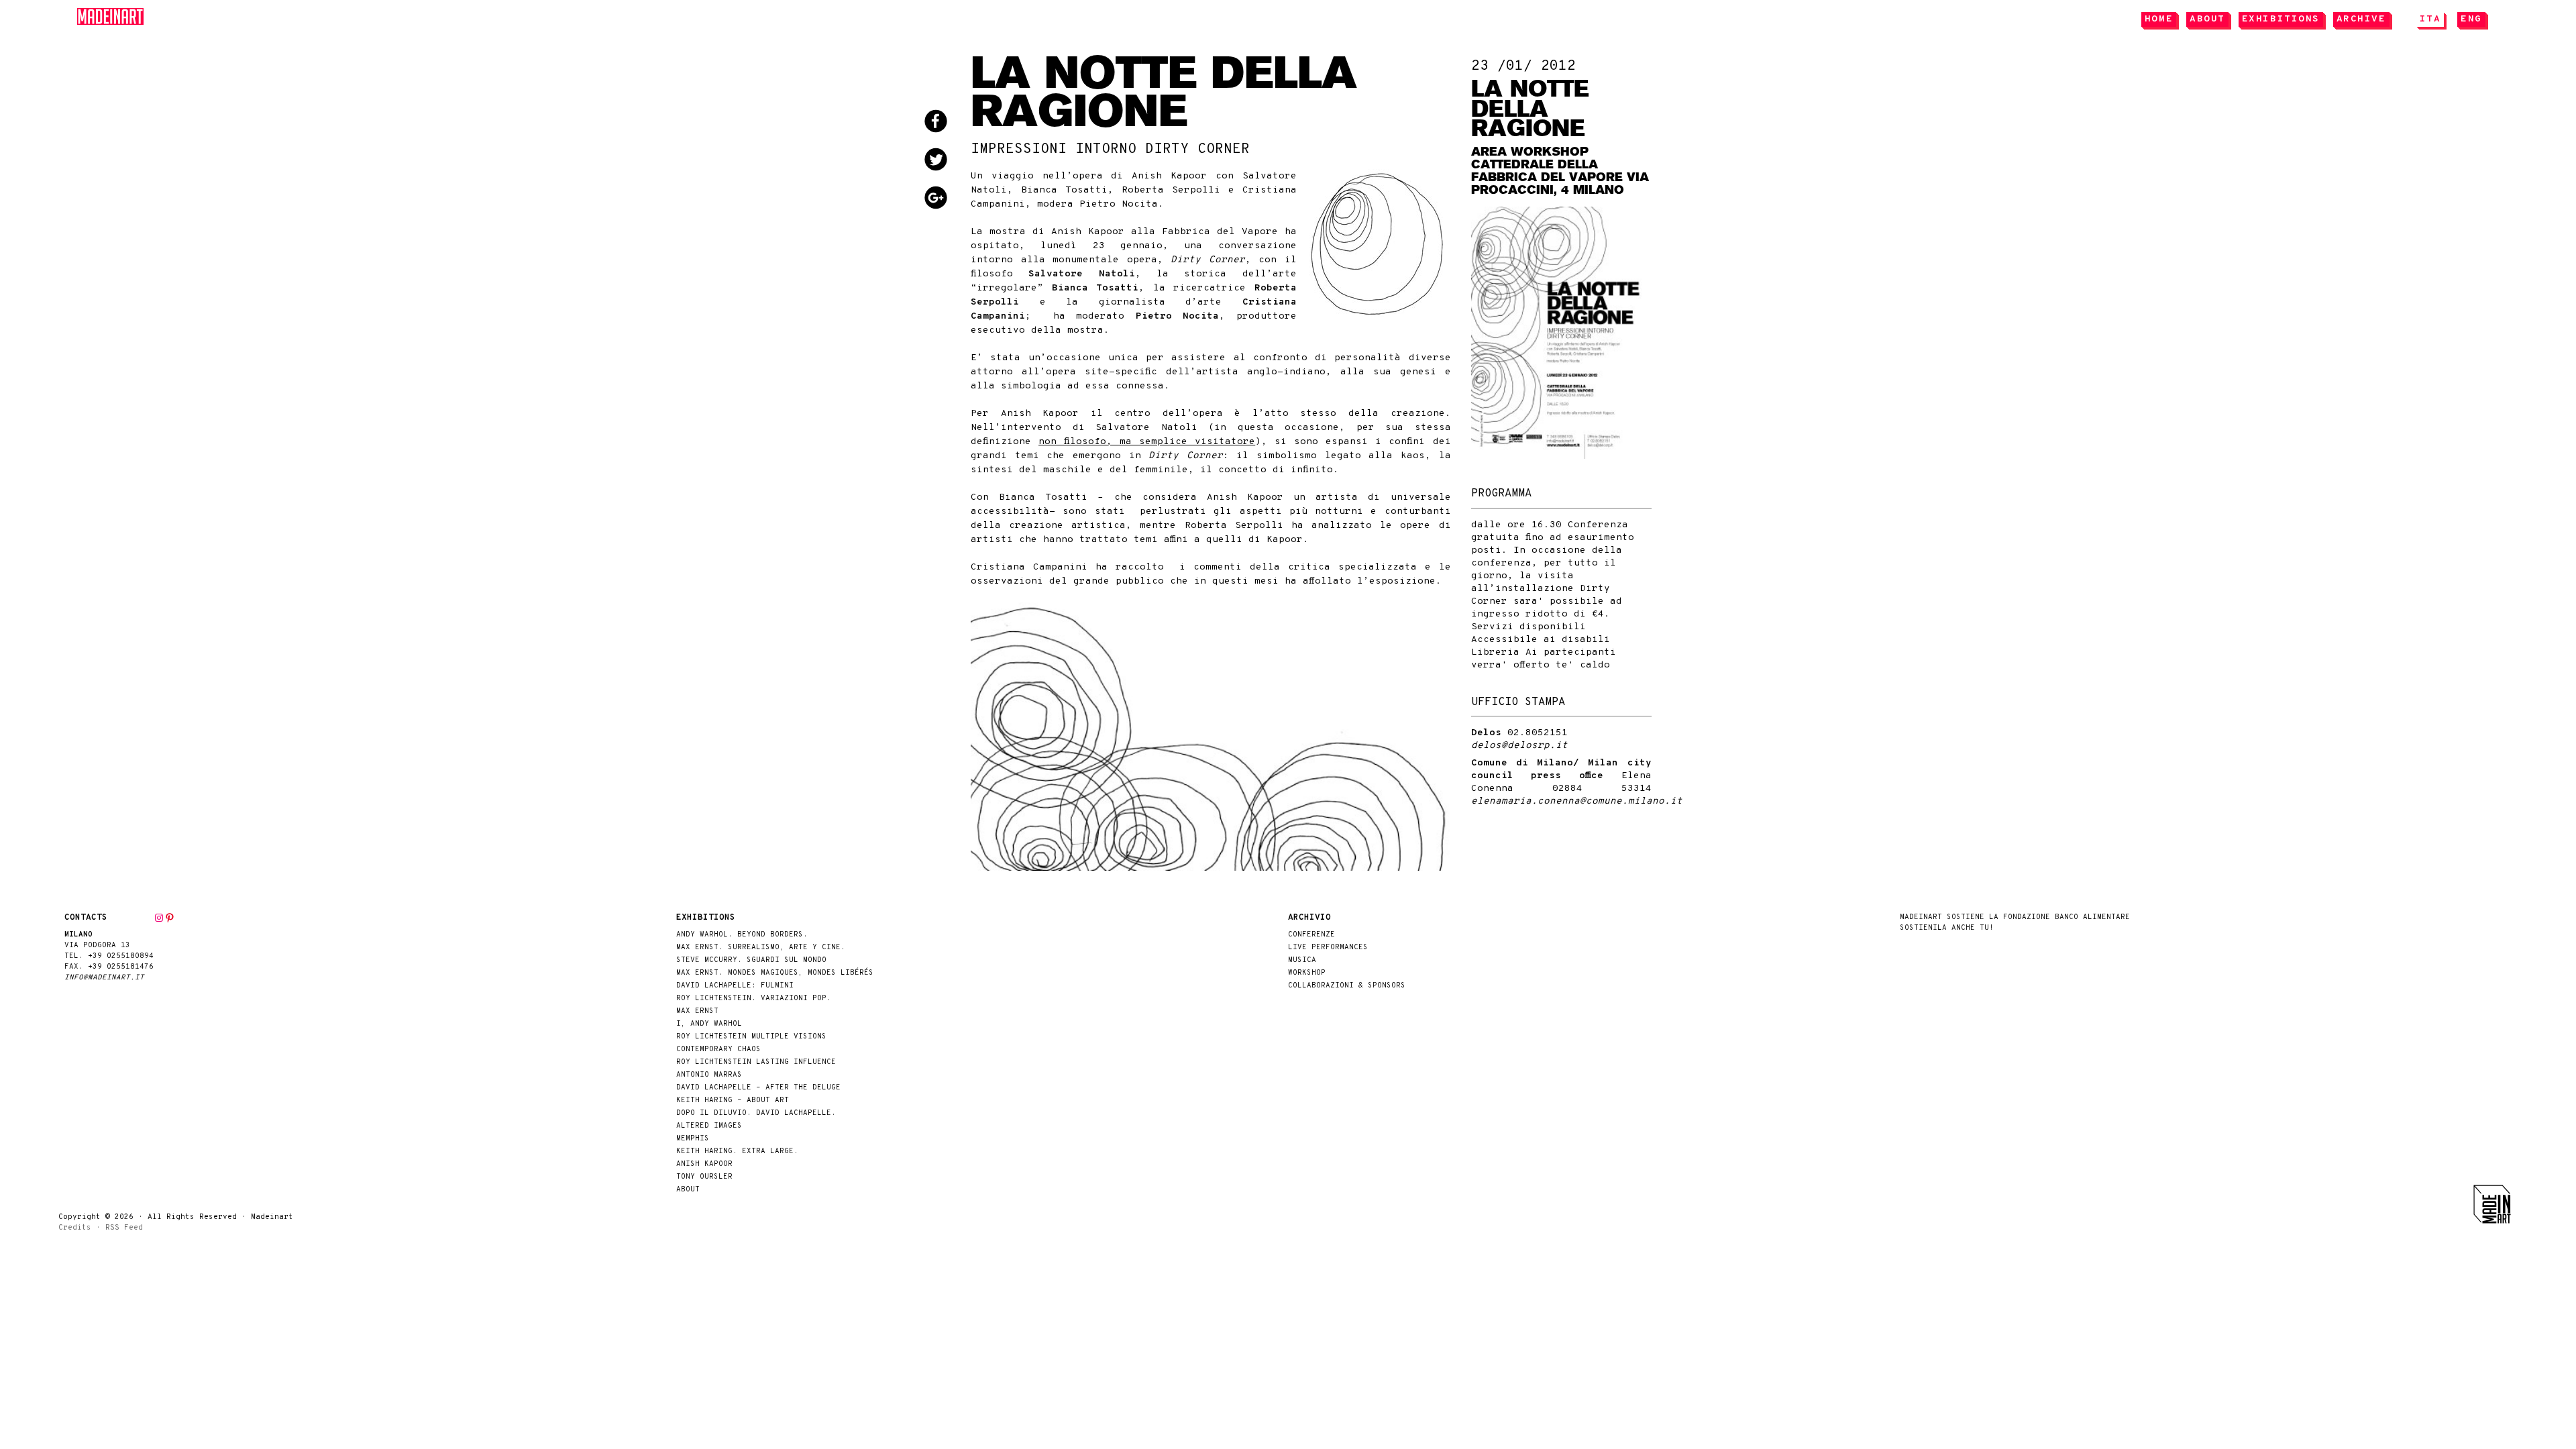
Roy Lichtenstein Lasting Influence (756, 1062)
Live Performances (1328, 948)
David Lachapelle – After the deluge (758, 1088)
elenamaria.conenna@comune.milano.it (1577, 801)
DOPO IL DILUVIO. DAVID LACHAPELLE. (756, 1113)
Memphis (693, 1139)
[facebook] (946, 123)
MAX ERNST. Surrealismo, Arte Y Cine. (761, 948)
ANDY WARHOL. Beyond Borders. (742, 935)
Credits (75, 1228)
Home (2159, 19)
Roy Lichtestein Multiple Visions (751, 1037)
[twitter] (946, 161)
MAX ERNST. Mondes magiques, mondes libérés (775, 973)
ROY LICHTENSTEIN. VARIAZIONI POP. (754, 999)
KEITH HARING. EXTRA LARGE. (737, 1151)
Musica (1302, 960)
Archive (2361, 19)
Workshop (1307, 973)
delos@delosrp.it (1519, 746)
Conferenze (1311, 935)
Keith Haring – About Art (733, 1101)
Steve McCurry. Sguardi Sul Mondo (751, 960)
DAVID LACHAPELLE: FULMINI (735, 986)
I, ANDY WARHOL (709, 1024)
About (2207, 19)
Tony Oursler (704, 1177)
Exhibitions (2281, 19)
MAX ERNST (697, 1011)
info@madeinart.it (104, 978)
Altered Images (709, 1126)
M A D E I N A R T (111, 16)
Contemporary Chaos (718, 1050)
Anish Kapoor (704, 1164)
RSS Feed (124, 1228)
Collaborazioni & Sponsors (1347, 986)
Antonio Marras (709, 1075)
